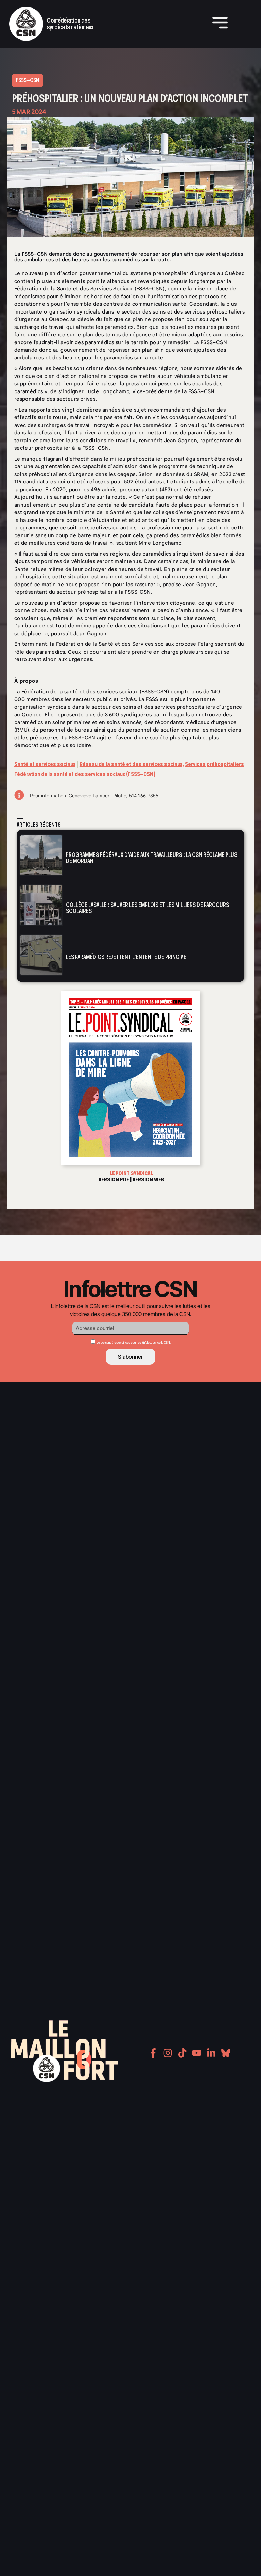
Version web (148, 1179)
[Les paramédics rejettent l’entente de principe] (41, 955)
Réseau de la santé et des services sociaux (131, 764)
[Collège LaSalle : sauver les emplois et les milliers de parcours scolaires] (41, 905)
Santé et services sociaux (45, 764)
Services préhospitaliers (214, 764)
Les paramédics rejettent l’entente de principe (126, 957)
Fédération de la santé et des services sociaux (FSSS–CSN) (85, 774)
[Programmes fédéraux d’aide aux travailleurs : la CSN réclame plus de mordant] (41, 855)
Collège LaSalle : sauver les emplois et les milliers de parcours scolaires (147, 908)
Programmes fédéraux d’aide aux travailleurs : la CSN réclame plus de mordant (152, 858)
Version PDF (114, 1179)
